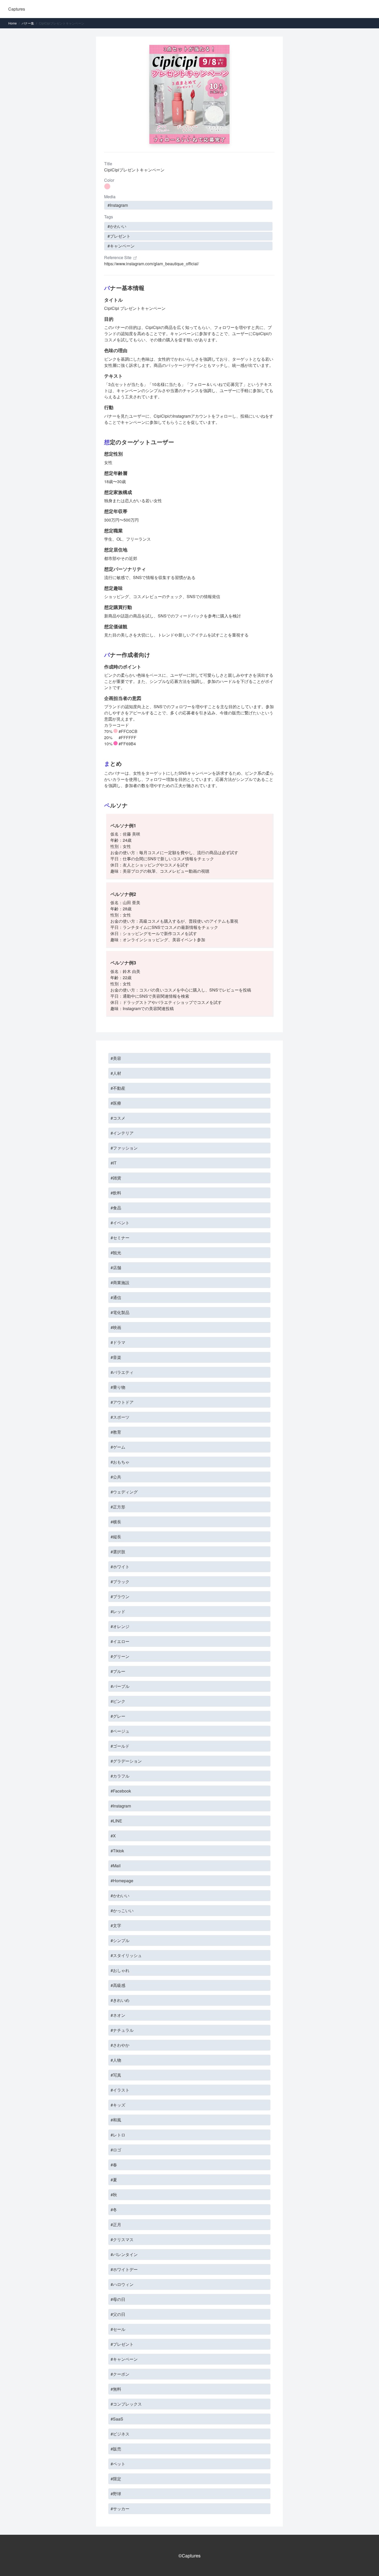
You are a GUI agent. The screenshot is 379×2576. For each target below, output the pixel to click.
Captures (17, 9)
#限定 (116, 2479)
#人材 (116, 1073)
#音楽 (116, 1357)
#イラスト (120, 2090)
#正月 (116, 2224)
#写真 (116, 2075)
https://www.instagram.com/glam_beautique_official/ (151, 264)
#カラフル (120, 1776)
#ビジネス (120, 2434)
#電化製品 (120, 1312)
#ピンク (118, 1701)
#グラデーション (126, 1761)
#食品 (116, 1208)
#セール (118, 2329)
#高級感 (118, 1985)
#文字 (116, 1925)
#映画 (116, 1327)
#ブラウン (120, 1596)
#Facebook (121, 1791)
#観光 (116, 1253)
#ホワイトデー (124, 2269)
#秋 (114, 2195)
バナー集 (28, 23)
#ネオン (118, 2015)
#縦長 (116, 1537)
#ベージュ (120, 1731)
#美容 (116, 1058)
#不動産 (118, 1088)
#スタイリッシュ (126, 1955)
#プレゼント (119, 236)
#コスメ (118, 1118)
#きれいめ (120, 2000)
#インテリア (122, 1133)
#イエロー (120, 1641)
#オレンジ (120, 1626)
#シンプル (120, 1940)
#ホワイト (120, 1567)
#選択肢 (118, 1552)
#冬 (114, 2210)
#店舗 (116, 1268)
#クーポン (120, 2374)
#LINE (116, 1821)
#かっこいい (122, 1910)
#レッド (118, 1611)
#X (113, 1836)
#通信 (116, 1297)
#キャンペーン (121, 246)
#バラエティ (122, 1372)
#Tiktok (117, 1851)
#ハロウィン (122, 2284)
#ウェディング (124, 1492)
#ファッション (124, 1148)
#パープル (120, 1686)
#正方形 (118, 1507)
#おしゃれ (120, 1970)
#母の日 (118, 2299)
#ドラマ (118, 1342)
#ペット (118, 2464)
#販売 (116, 2449)
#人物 (116, 2060)
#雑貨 (116, 1178)
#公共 (116, 1477)
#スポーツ (120, 1417)
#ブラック (120, 1582)
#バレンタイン (124, 2254)
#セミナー (120, 1238)
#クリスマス (122, 2239)
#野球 (116, 2494)
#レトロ (118, 2135)
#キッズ (118, 2105)
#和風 (116, 2120)
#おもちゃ (120, 1462)
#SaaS (117, 2419)
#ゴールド (120, 1746)
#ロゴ (116, 2150)
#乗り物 (118, 1387)
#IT (114, 1163)
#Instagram (118, 205)
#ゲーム (118, 1447)
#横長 (116, 1522)
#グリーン (120, 1656)
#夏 (114, 2180)
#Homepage (122, 1881)
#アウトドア (122, 1402)
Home (13, 23)
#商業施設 (120, 1282)
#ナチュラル (122, 2030)
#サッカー (120, 2509)
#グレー (118, 1716)
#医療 (116, 1103)
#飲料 (116, 1193)
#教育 (116, 1432)
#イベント (120, 1223)
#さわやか (120, 2045)
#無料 (116, 2389)
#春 (114, 2165)
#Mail (116, 1866)
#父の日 (118, 2314)
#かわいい (117, 226)
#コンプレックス (126, 2404)
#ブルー (118, 1671)
